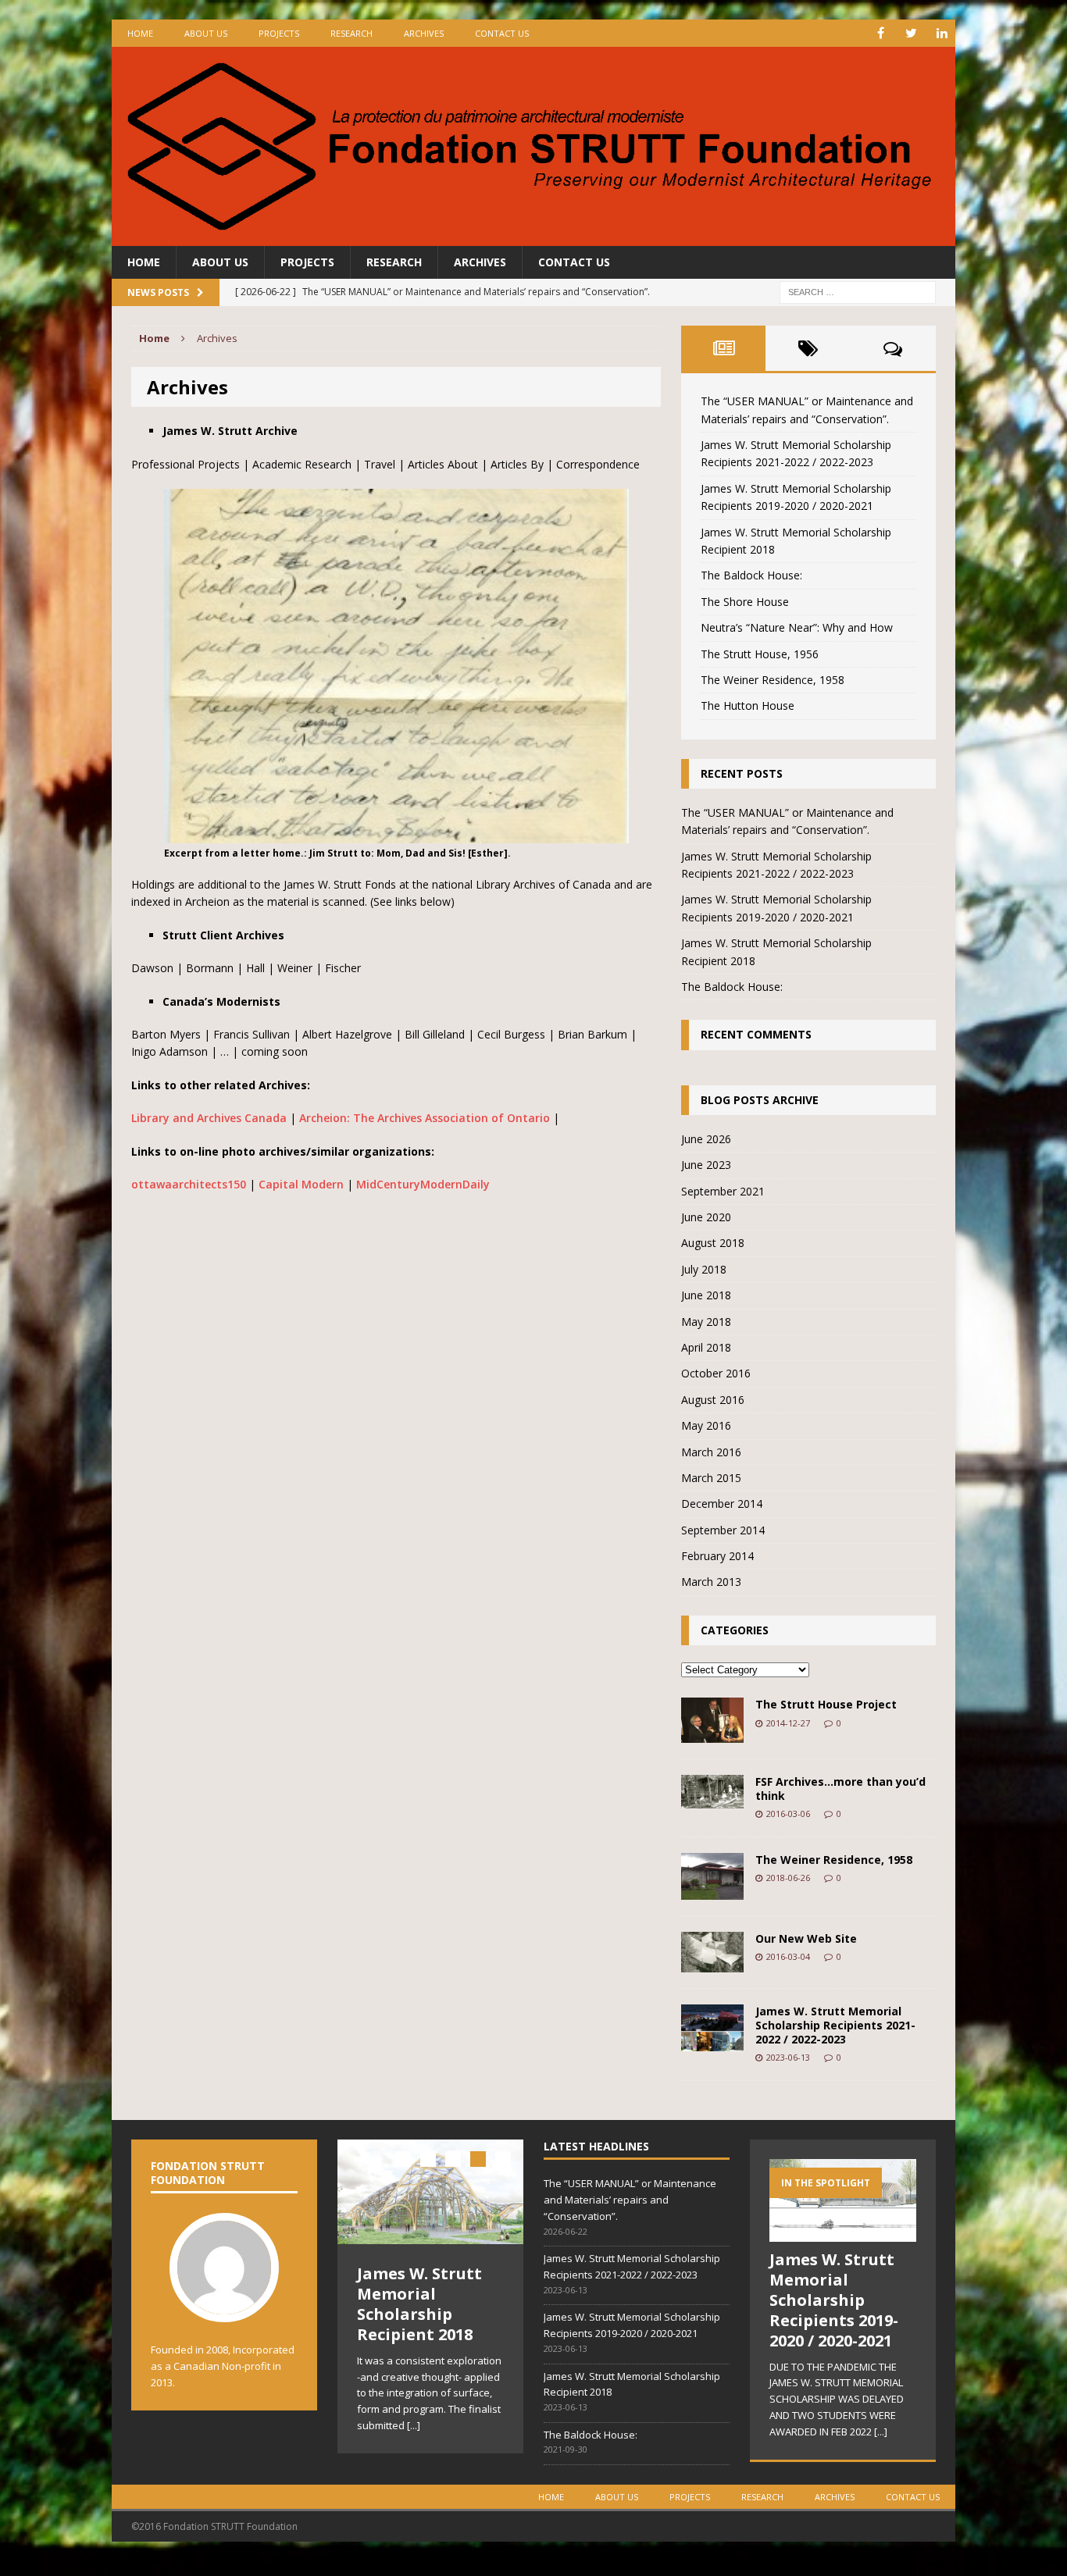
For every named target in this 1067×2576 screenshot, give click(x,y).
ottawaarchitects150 (189, 1184)
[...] (414, 2425)
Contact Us (502, 33)
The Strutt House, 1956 (760, 654)
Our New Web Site (806, 1938)
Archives (424, 33)
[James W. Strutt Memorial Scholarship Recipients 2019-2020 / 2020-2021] (843, 2233)
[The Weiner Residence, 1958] (712, 1891)
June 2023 (706, 1165)
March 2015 (711, 1478)
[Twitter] (911, 33)
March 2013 (711, 1582)
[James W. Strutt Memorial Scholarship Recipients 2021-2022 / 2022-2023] (712, 2042)
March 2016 (711, 1452)
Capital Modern (301, 1184)
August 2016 (713, 1400)
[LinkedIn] (942, 33)
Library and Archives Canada (209, 1118)
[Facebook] (881, 33)
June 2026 (706, 1139)
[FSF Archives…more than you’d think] (712, 1799)
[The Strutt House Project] (712, 1734)
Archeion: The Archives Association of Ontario (425, 1118)
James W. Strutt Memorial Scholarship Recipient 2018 (419, 2304)
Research (352, 33)
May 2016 (706, 1425)
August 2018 (713, 1243)
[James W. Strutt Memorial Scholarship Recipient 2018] (430, 2192)
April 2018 (706, 1347)
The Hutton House (748, 705)
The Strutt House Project (826, 1704)
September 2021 (723, 1191)
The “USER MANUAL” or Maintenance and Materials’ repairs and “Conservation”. (630, 2200)
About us (206, 33)
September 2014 (723, 1530)
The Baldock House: (751, 575)
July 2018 (704, 1269)
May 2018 (706, 1322)
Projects (279, 33)
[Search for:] (858, 292)
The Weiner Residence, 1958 (773, 680)
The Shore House (745, 602)
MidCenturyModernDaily (423, 1184)
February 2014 (717, 1556)
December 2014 (722, 1504)
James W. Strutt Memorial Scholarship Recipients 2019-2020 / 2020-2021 (834, 2300)
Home (140, 33)
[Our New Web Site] (712, 1963)
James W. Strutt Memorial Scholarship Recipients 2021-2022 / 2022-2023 (835, 2025)
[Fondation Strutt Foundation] (533, 146)
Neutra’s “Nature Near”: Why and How (797, 627)
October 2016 (716, 1373)
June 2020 (706, 1217)
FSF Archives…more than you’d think (840, 1789)
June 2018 (706, 1295)
